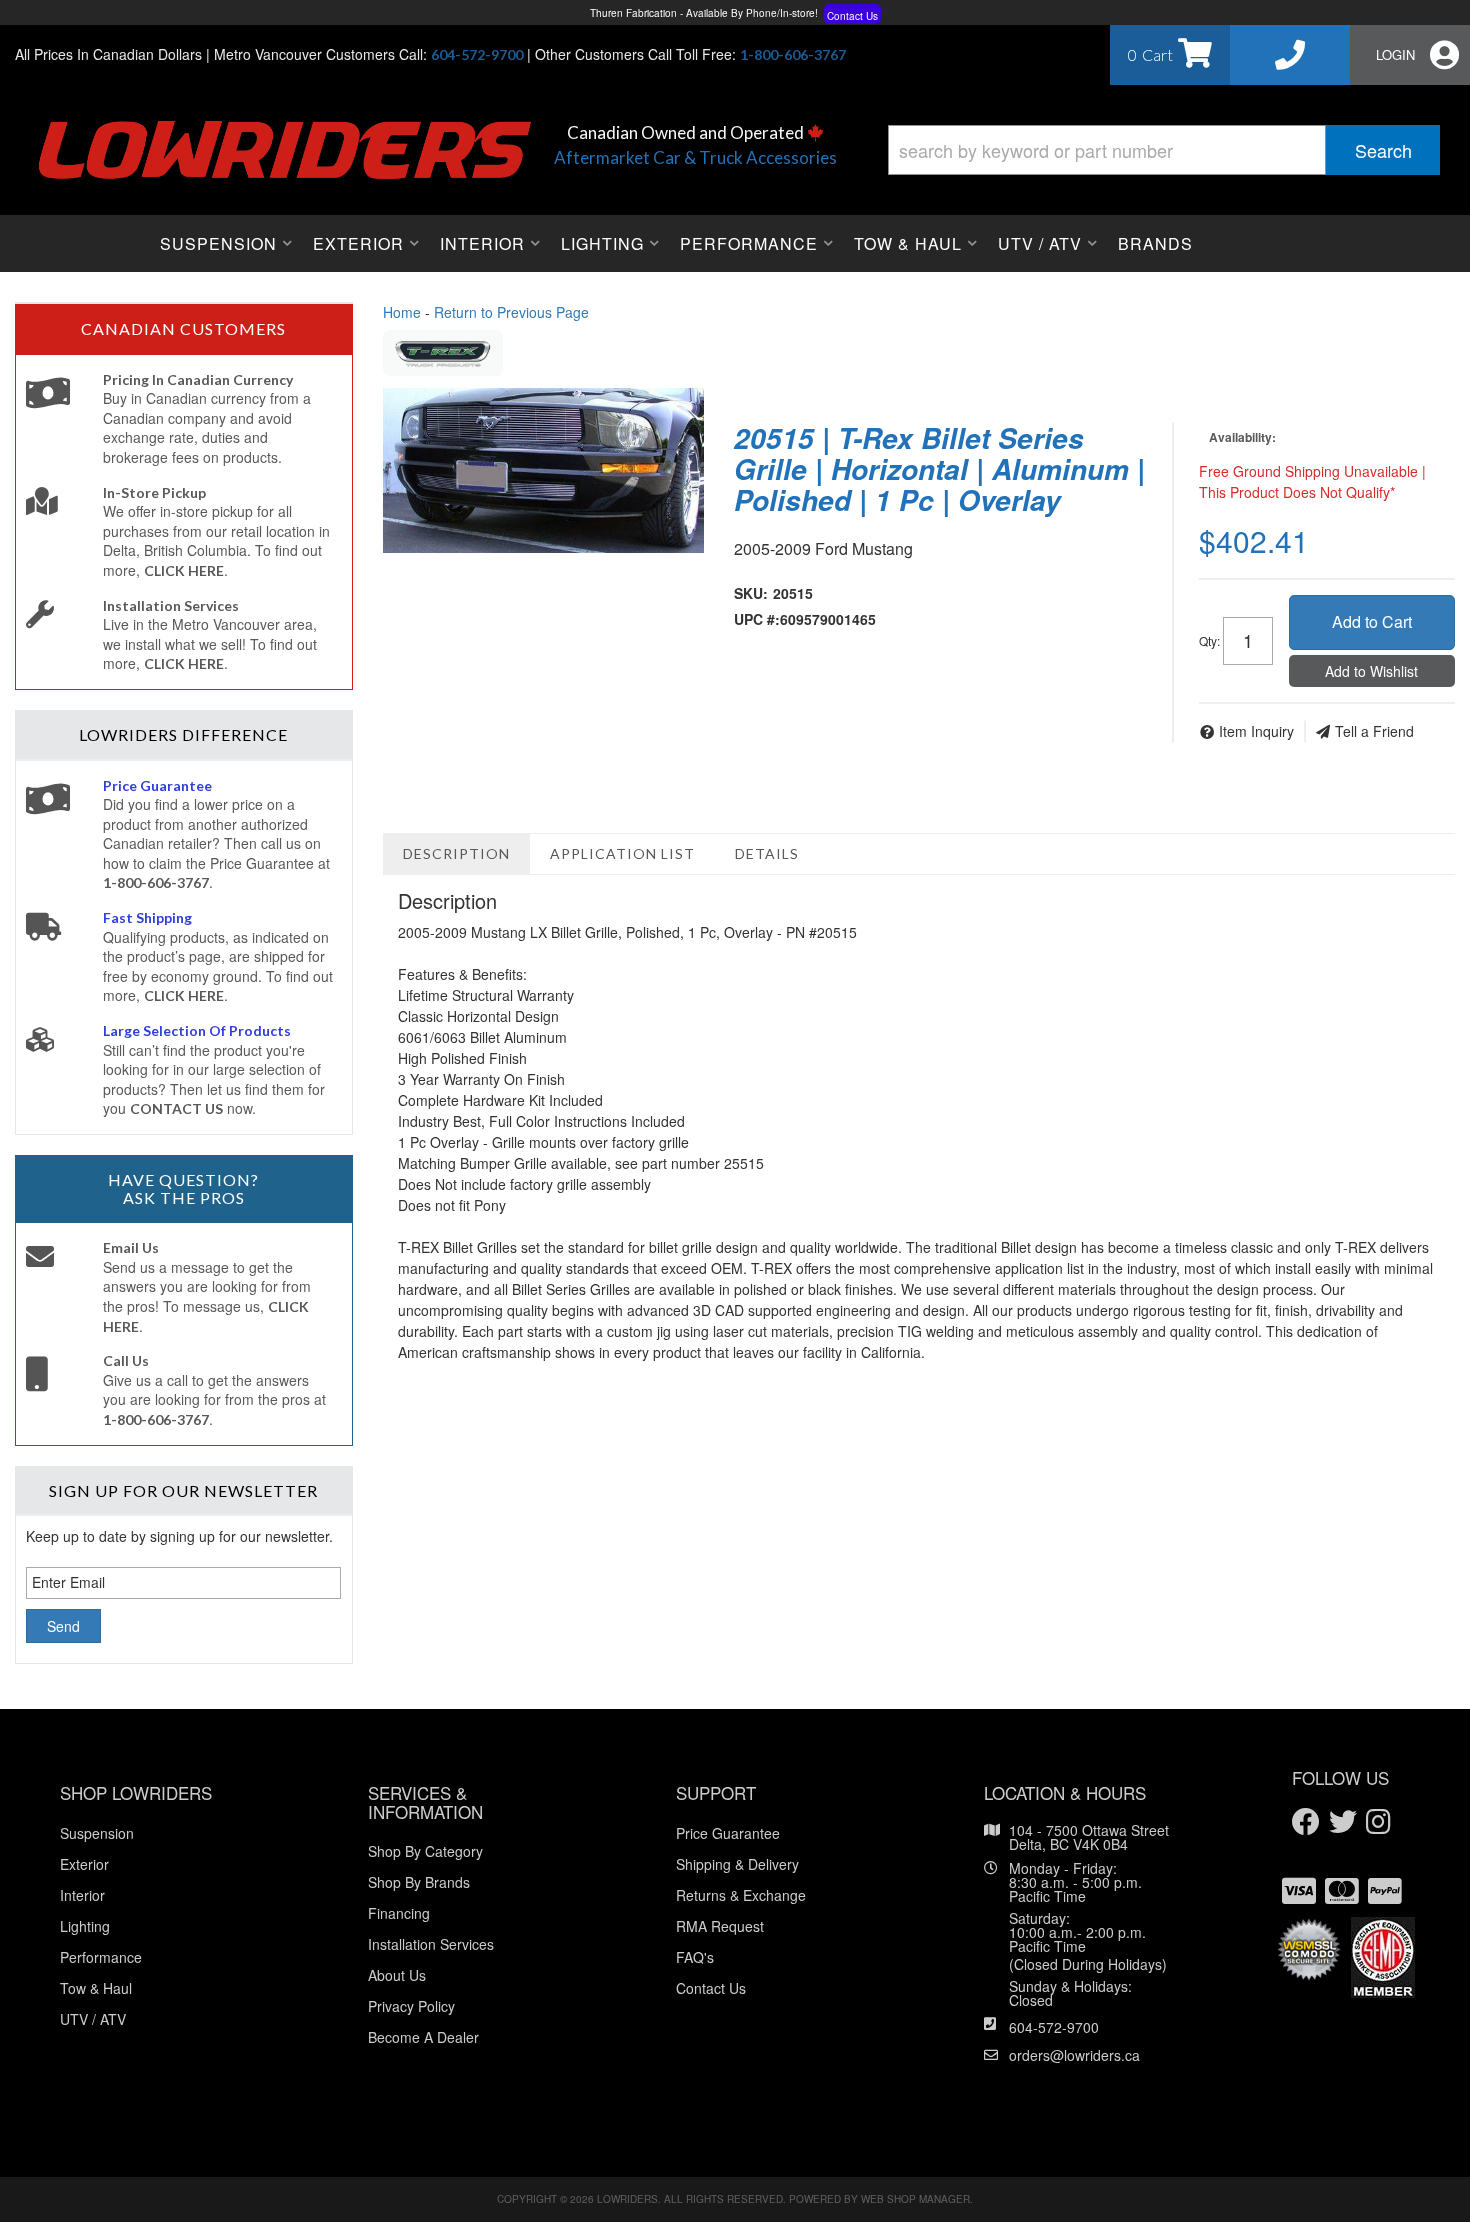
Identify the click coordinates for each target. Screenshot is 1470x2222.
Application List (622, 853)
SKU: (751, 593)
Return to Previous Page (511, 312)
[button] (1164, 150)
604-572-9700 (1054, 2027)
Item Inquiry (1256, 731)
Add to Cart (1372, 621)
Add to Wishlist (1371, 671)
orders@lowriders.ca (1074, 2055)
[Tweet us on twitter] (1343, 1822)
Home (402, 312)
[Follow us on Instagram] (1378, 1822)
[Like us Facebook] (1306, 1822)
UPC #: (757, 619)
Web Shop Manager (915, 2199)
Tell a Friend (1374, 731)
